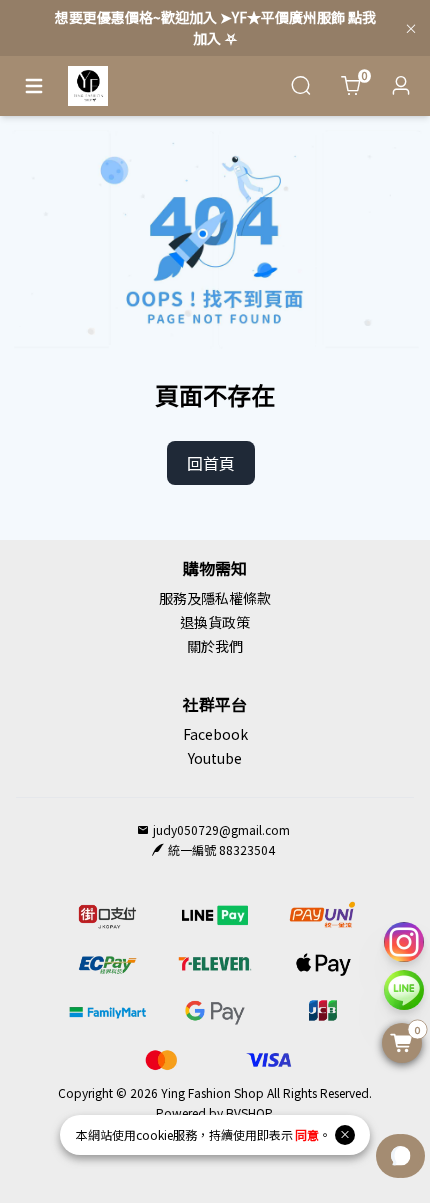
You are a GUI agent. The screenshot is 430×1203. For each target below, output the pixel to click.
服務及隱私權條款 (215, 598)
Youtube (215, 758)
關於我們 (215, 646)
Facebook (215, 734)
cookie (154, 1134)
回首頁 (211, 463)
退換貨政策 (215, 622)
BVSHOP (248, 1112)
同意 (307, 1134)
